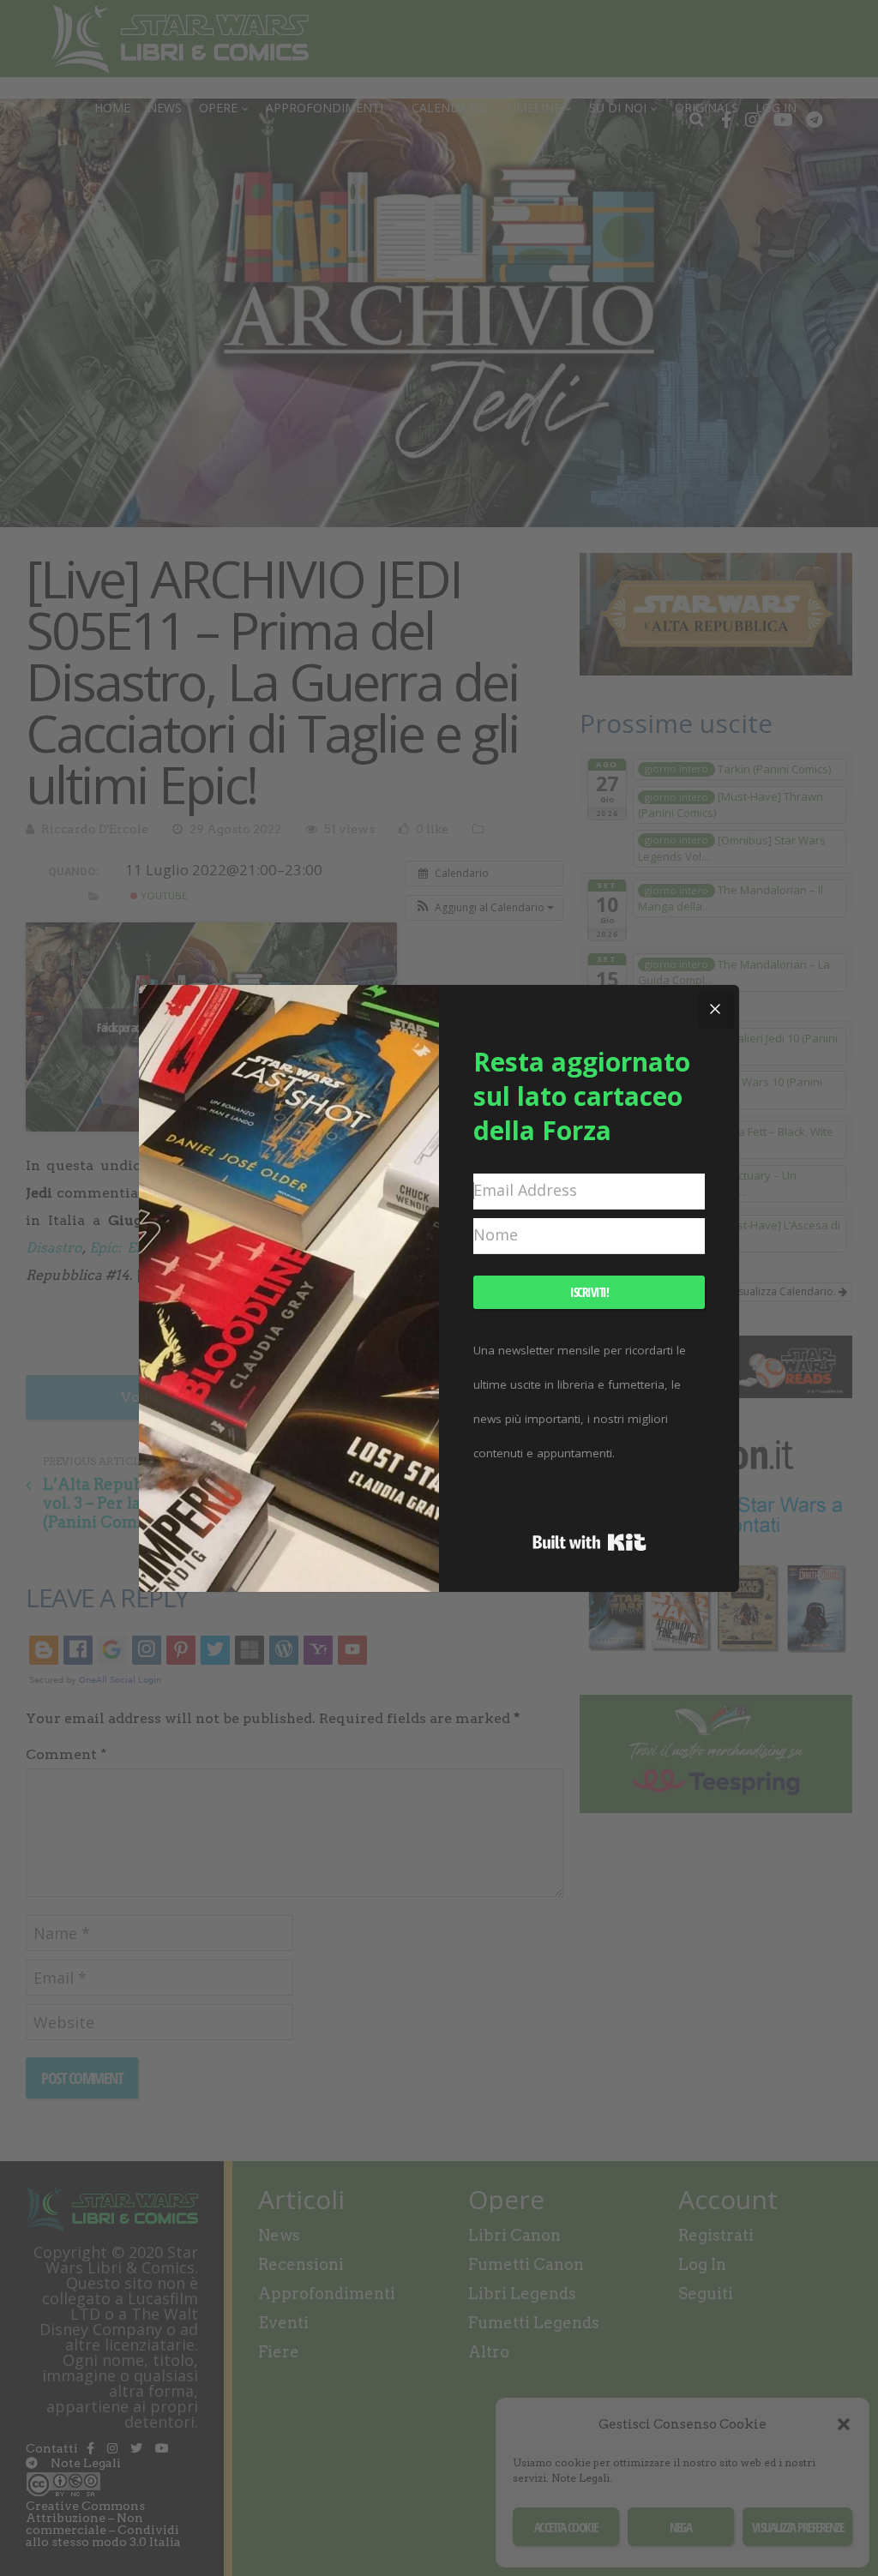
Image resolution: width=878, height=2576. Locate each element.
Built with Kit (589, 1542)
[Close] (715, 1009)
